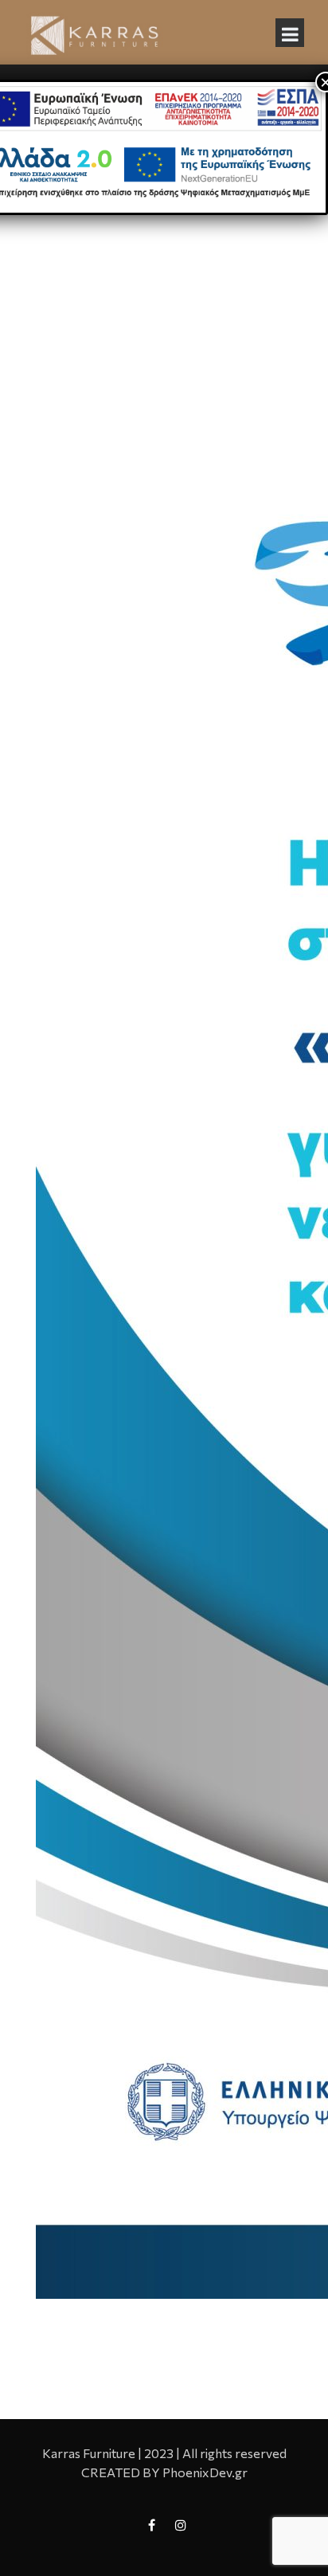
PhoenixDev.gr (205, 2472)
